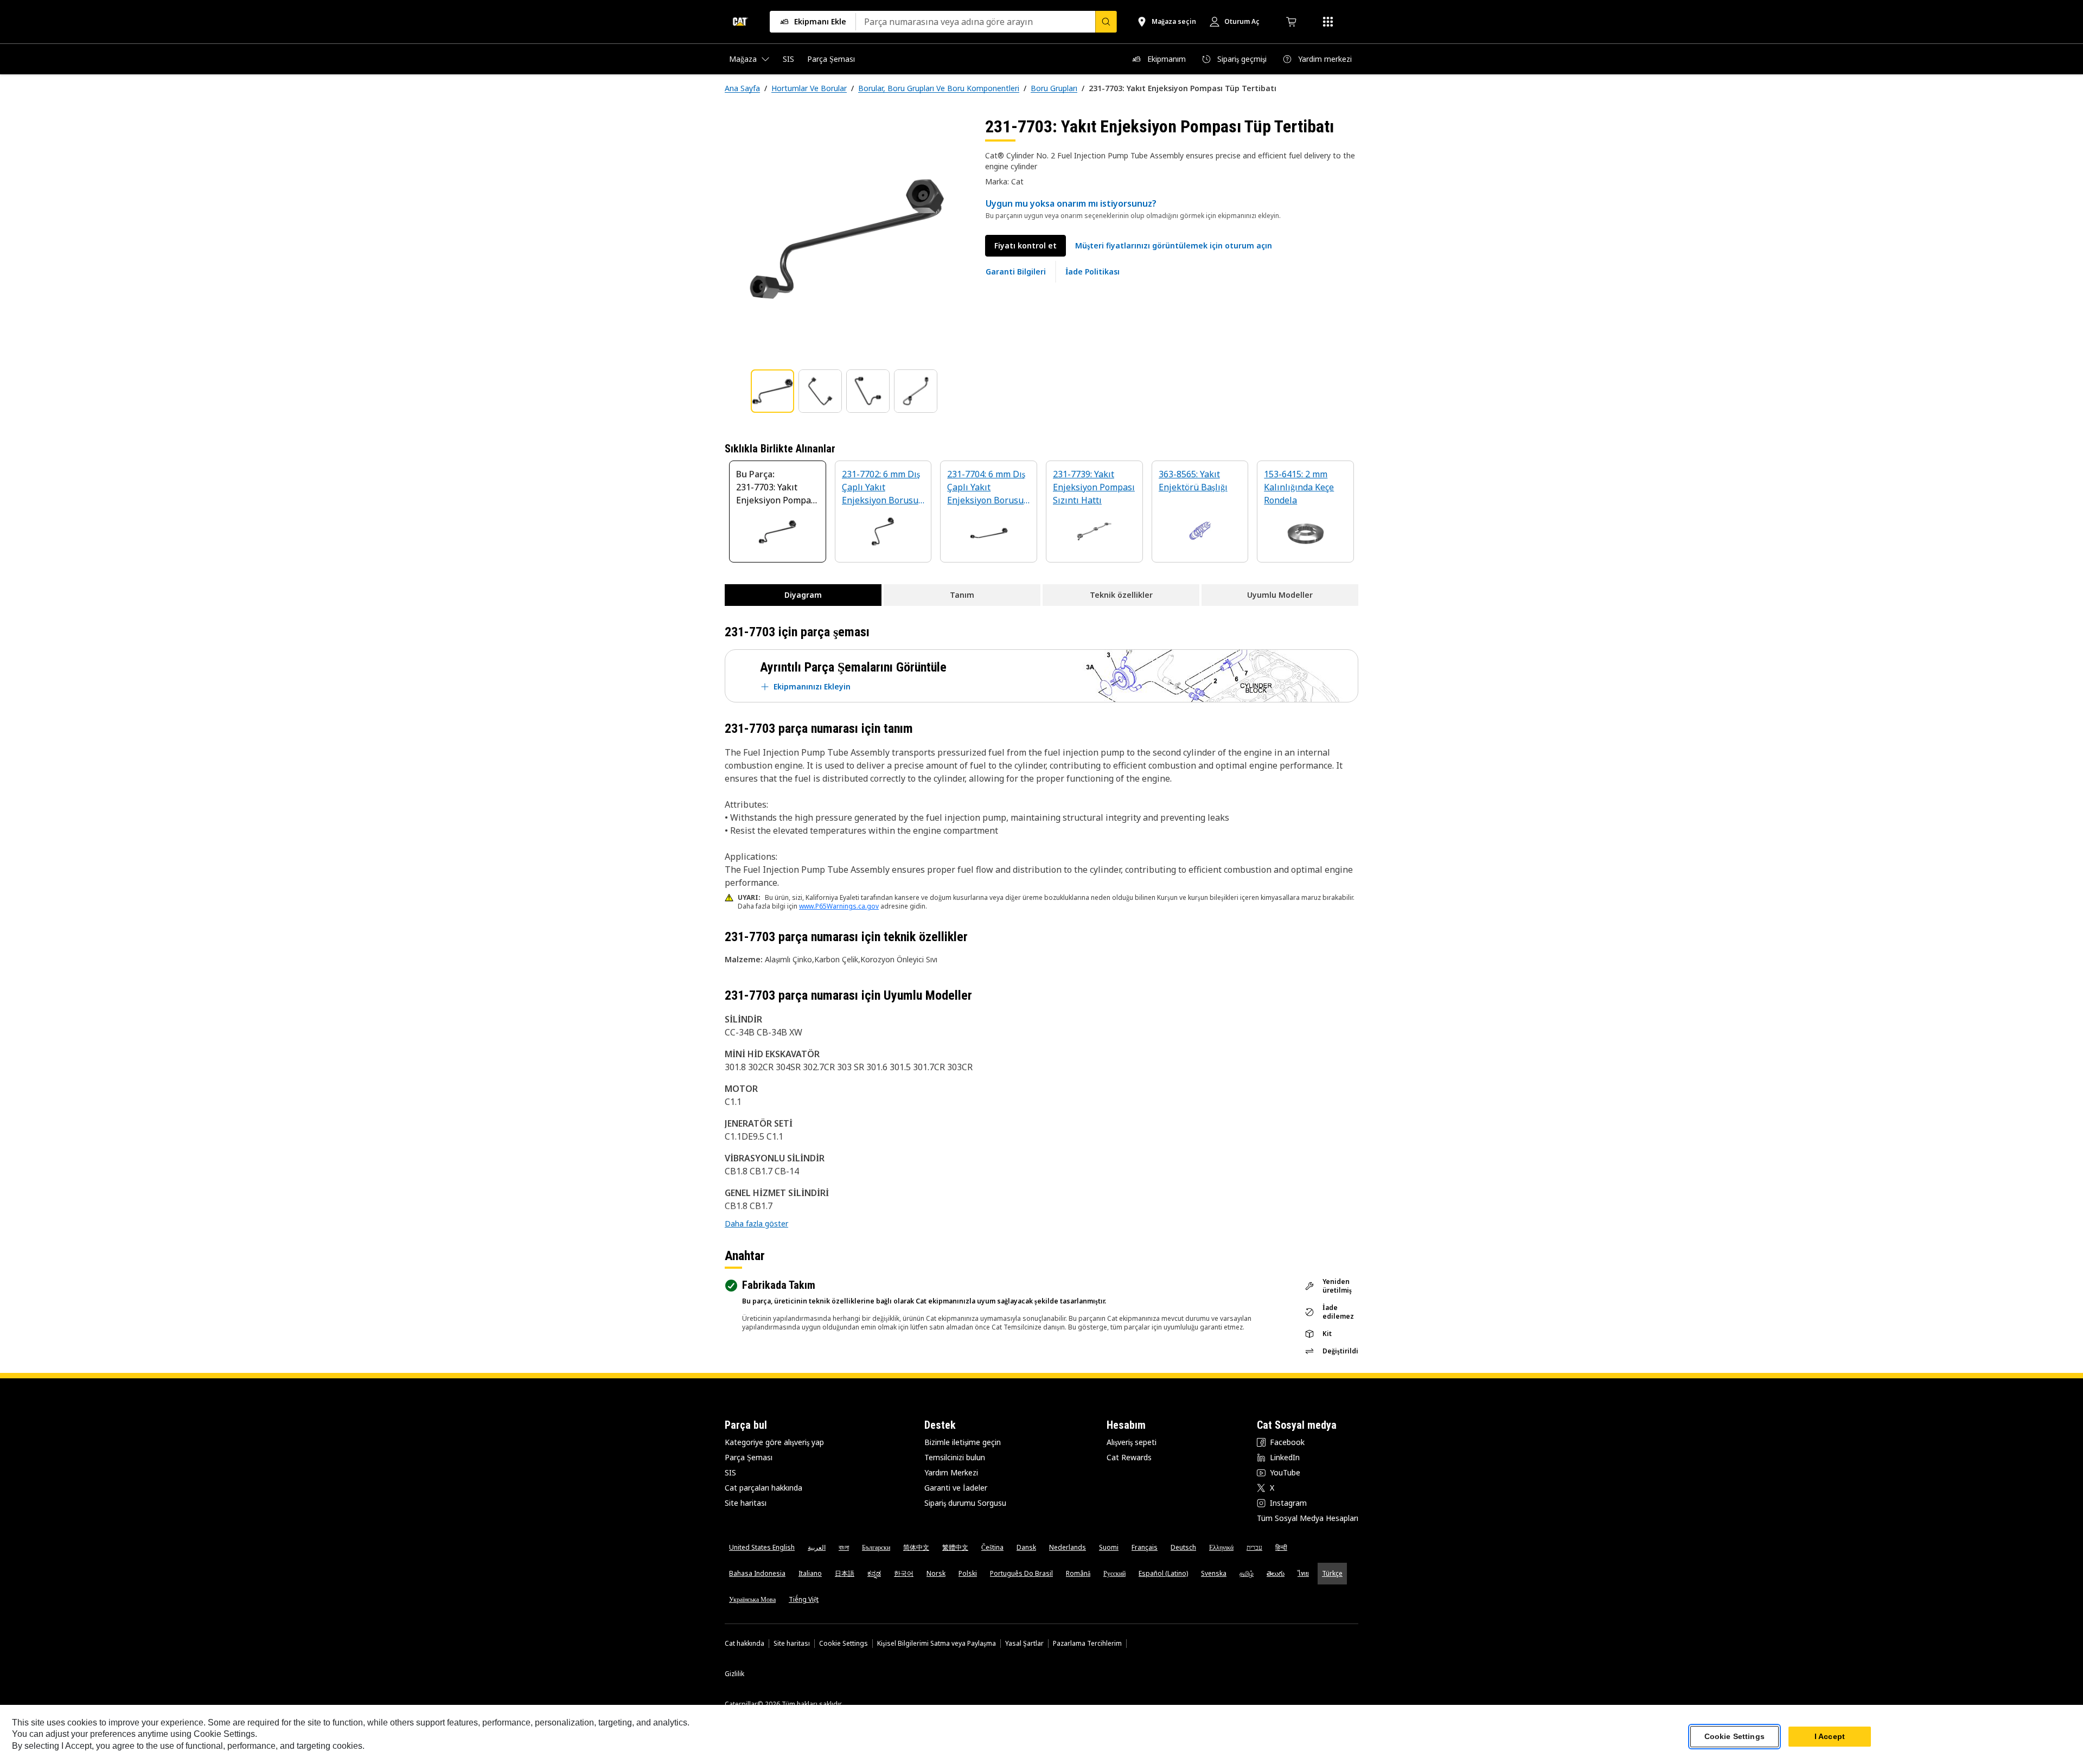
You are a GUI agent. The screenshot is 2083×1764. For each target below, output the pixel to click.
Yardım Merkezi (951, 1472)
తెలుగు (1276, 1573)
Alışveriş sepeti (1132, 1442)
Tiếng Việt (804, 1599)
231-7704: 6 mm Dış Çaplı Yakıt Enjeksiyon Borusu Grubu (986, 488)
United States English (762, 1547)
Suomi (1109, 1547)
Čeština (992, 1547)
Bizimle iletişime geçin (963, 1442)
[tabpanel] (846, 237)
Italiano (810, 1573)
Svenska (1214, 1573)
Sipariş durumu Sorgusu (965, 1503)
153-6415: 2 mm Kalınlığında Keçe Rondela (1299, 487)
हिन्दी (1281, 1547)
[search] (1106, 22)
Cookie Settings (844, 1644)
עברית (1254, 1547)
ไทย (1303, 1573)
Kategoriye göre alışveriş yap (774, 1442)
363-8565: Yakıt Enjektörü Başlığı (1193, 481)
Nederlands (1068, 1547)
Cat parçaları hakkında (763, 1488)
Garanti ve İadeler (956, 1488)
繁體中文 (955, 1547)
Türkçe (1332, 1573)
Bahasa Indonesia (757, 1573)
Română (1078, 1573)
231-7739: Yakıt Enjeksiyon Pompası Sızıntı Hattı (1094, 487)
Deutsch (1183, 1547)
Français (1145, 1547)
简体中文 (916, 1547)
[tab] (772, 391)
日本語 (845, 1573)
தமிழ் (1247, 1573)
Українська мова (752, 1599)
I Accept (1830, 1736)
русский (1114, 1573)
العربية (817, 1547)
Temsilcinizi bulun (955, 1457)
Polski (968, 1573)
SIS (730, 1472)
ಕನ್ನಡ (874, 1573)
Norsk (936, 1573)
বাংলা (844, 1547)
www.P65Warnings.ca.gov (839, 906)
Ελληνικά (1221, 1547)
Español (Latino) (1163, 1573)
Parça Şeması (749, 1457)
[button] (1174, 246)
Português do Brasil (1021, 1573)
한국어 (904, 1573)
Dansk (1026, 1547)
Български (876, 1547)
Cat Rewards (1129, 1457)
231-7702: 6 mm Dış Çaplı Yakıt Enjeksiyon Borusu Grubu (881, 488)
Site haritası (746, 1503)
